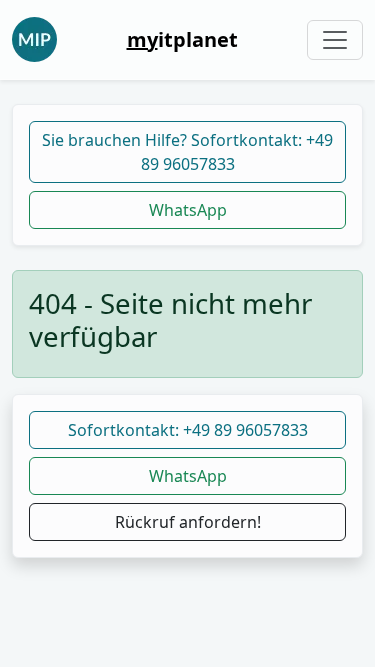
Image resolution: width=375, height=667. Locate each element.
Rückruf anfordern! (188, 522)
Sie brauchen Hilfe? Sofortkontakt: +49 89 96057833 (187, 152)
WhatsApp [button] (188, 476)
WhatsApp (188, 210)
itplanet (182, 39)
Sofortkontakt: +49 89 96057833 (188, 430)
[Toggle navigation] (335, 40)
